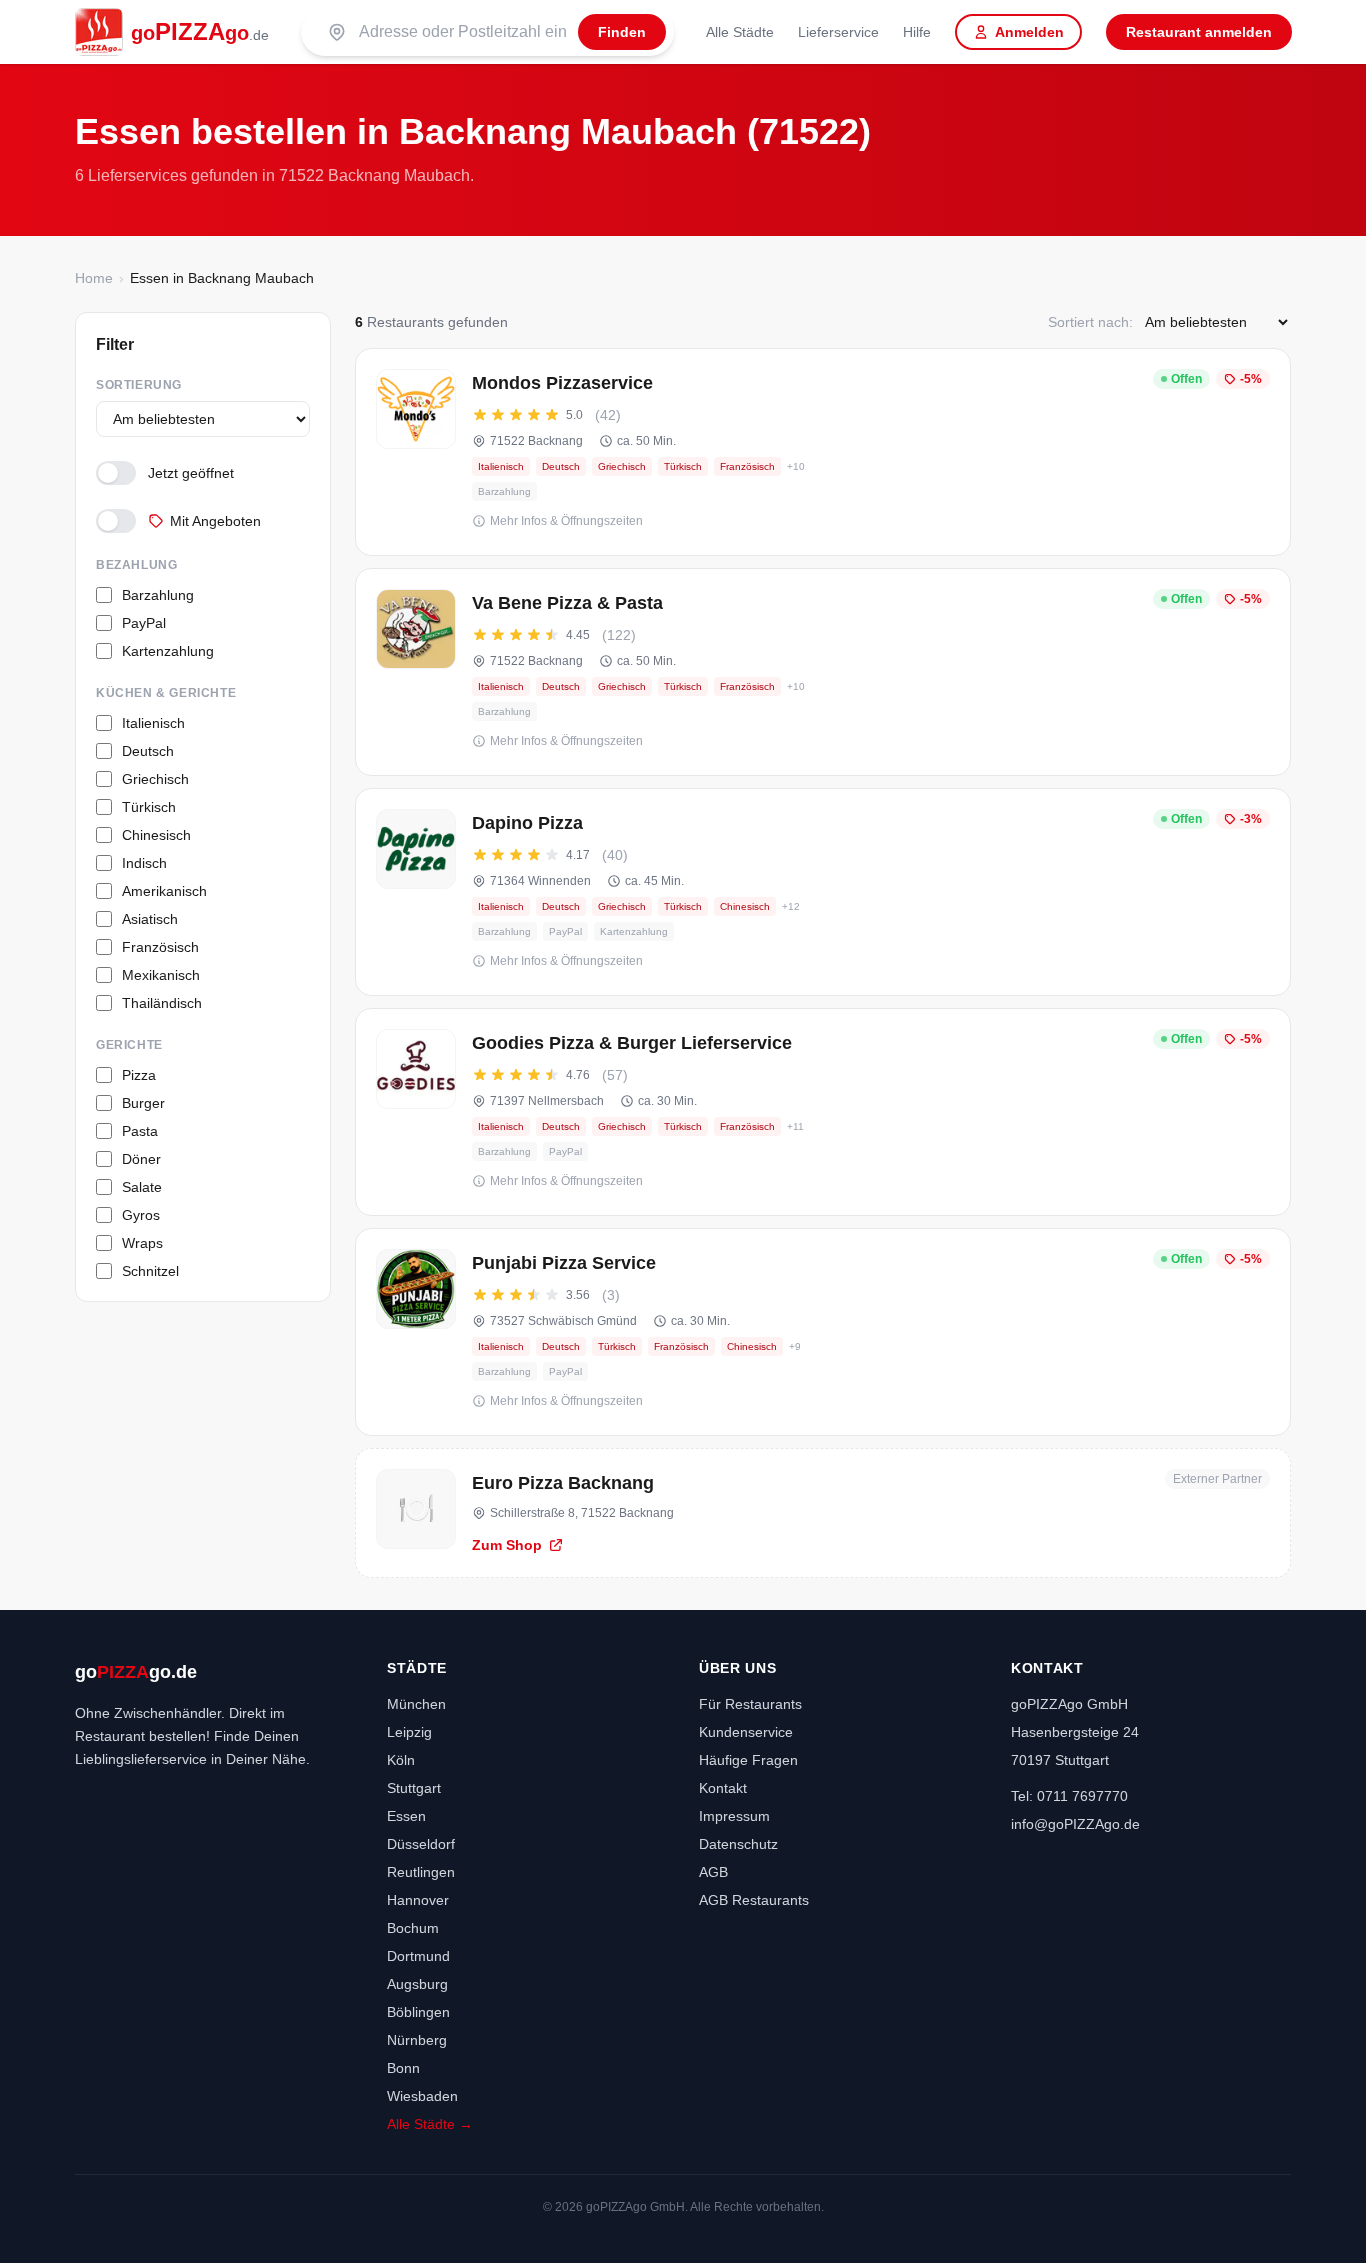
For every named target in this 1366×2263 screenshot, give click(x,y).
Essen (406, 1816)
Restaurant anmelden (1199, 32)
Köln (401, 1760)
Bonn (403, 2068)
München (416, 1704)
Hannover (418, 1900)
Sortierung (139, 385)
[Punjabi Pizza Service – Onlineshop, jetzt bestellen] (823, 1332)
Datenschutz (738, 1844)
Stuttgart (414, 1788)
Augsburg (417, 1984)
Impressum (734, 1816)
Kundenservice (746, 1732)
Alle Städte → (430, 2124)
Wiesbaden (422, 2096)
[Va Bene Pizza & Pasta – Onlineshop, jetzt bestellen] (823, 672)
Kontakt (723, 1788)
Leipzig (409, 1732)
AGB (713, 1872)
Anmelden (1029, 32)
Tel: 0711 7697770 (1069, 1796)
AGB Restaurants (754, 1900)
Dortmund (418, 1956)
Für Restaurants (750, 1704)
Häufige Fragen (748, 1760)
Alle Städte (740, 32)
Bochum (413, 1928)
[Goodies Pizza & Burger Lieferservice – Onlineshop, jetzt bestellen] (823, 1112)
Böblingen (418, 2012)
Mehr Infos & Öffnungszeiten (566, 521)
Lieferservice (838, 32)
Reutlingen (421, 1872)
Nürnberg (417, 2040)
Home (94, 278)
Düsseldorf (421, 1844)
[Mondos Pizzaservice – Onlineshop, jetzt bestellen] (823, 452)
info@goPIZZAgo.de (1075, 1824)
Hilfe (917, 32)
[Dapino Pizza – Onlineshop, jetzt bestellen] (823, 892)
